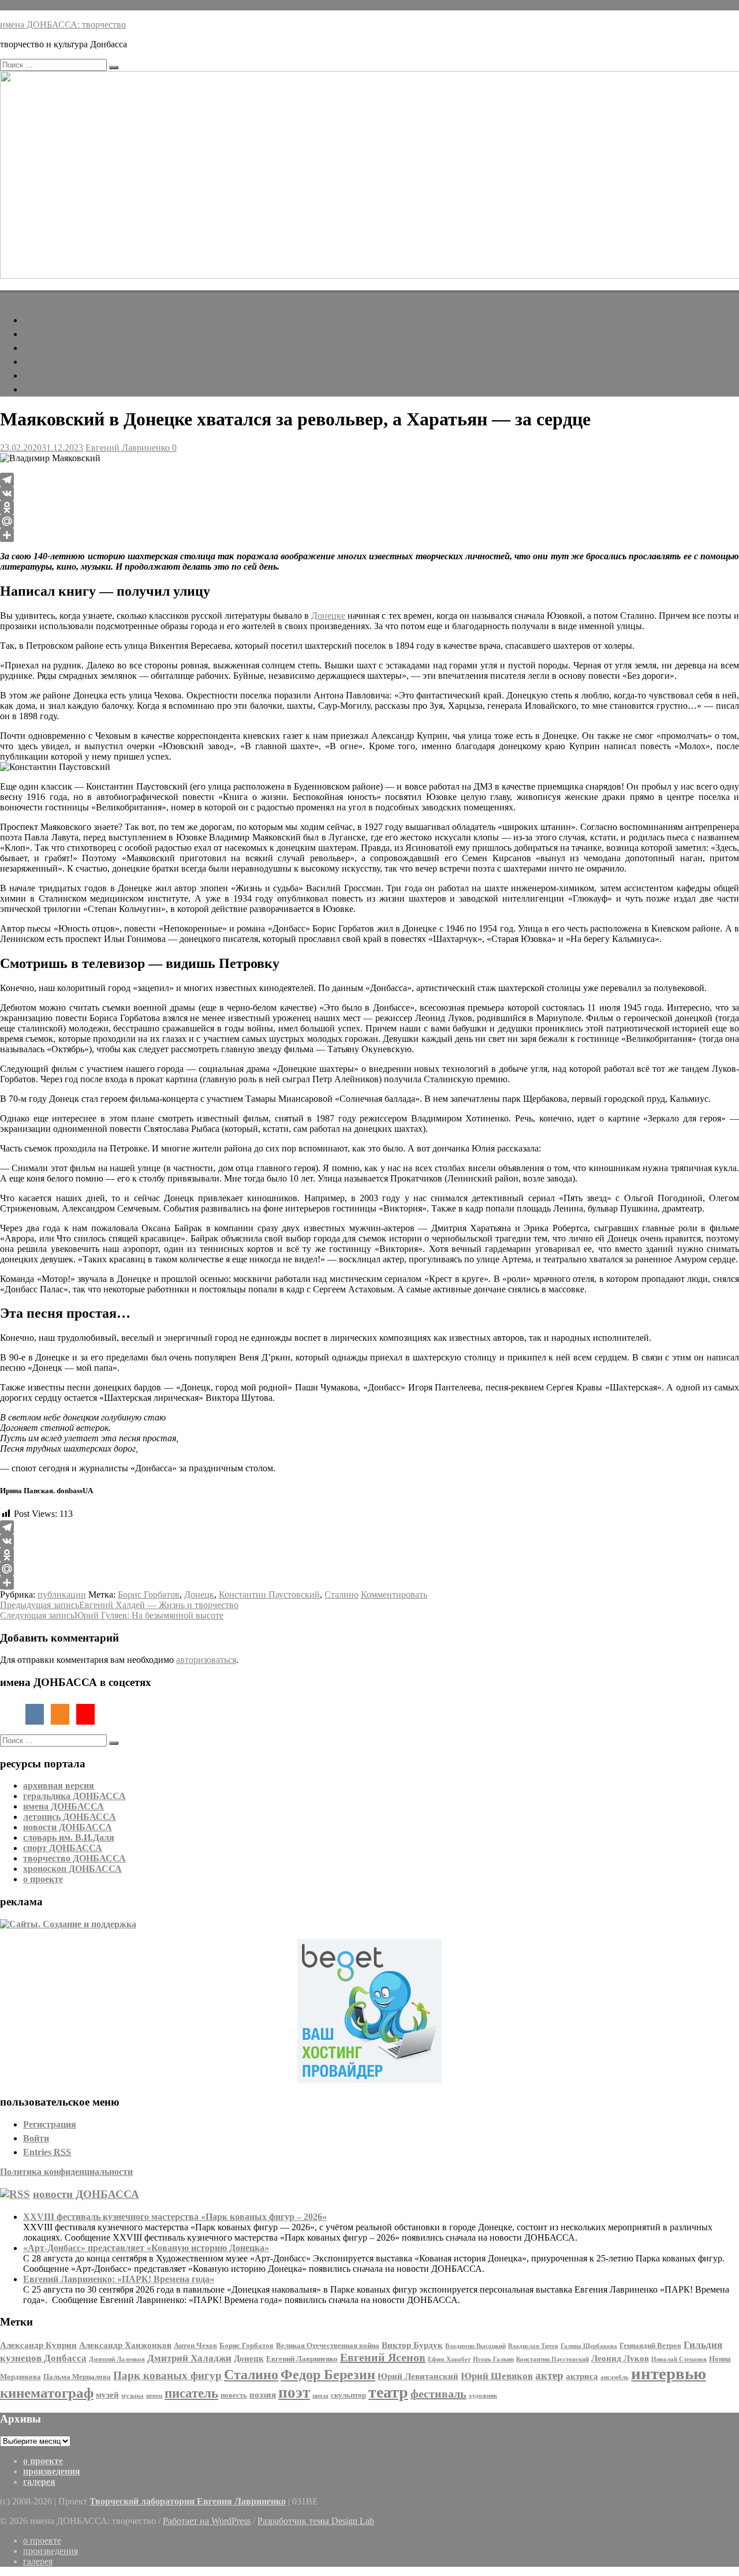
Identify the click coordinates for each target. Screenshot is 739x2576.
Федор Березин (328, 2374)
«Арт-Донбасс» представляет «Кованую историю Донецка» (146, 2248)
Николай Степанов (679, 2359)
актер (549, 2375)
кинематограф (47, 2392)
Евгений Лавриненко (128, 448)
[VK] (369, 493)
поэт (294, 2392)
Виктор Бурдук (412, 2345)
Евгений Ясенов (383, 2357)
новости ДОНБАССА (68, 1827)
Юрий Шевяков (497, 2376)
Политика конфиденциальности (66, 2172)
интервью (669, 2373)
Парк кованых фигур (167, 2375)
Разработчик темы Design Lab (316, 2521)
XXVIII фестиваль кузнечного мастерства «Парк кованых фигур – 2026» (175, 2217)
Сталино (341, 1594)
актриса (582, 2376)
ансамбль (615, 2377)
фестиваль (438, 2394)
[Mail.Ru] (369, 521)
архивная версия (59, 1786)
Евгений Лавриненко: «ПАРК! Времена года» (119, 2279)
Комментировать (394, 1594)
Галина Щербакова (589, 2346)
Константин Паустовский (269, 1594)
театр (388, 2392)
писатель (191, 2393)
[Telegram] (369, 480)
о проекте (43, 1879)
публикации (54, 375)
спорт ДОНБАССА (63, 1848)
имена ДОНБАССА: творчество (63, 5)
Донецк (199, 1594)
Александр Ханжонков (125, 2345)
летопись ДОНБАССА (70, 1817)
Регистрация (50, 2124)
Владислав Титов (533, 2346)
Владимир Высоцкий (475, 2346)
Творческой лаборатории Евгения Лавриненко (188, 2501)
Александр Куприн (38, 2345)
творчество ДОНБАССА (74, 1858)
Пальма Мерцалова (77, 2377)
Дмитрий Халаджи (189, 2358)
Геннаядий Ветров (650, 2345)
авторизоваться (206, 1660)
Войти (36, 2138)
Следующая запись (112, 1615)
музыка (133, 2396)
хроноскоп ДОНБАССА (72, 1869)
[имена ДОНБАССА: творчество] (7, 296)
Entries (47, 2152)
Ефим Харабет (449, 2359)
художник (483, 2396)
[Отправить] (369, 535)
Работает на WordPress (207, 2521)
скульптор (348, 2395)
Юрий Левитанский (418, 2376)
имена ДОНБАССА (64, 1806)
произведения (57, 362)
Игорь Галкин (493, 2359)
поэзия (263, 2394)
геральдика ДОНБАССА (74, 1796)
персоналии (53, 320)
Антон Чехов (195, 2345)
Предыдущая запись (119, 1605)
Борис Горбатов (149, 1594)
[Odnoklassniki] (369, 507)
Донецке (328, 616)
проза (320, 2396)
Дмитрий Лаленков (117, 2359)
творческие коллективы (77, 334)
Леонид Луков (620, 2358)
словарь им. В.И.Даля (69, 1837)
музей (107, 2394)
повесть (234, 2395)
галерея (45, 389)
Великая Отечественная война (328, 2345)
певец (154, 2396)
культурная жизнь (65, 348)
